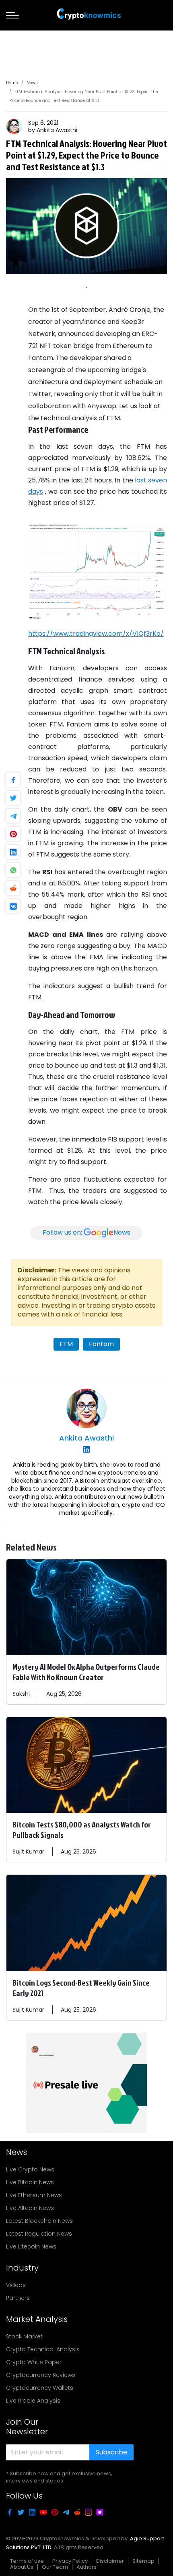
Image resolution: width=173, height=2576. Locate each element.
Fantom (101, 1344)
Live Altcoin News (30, 2208)
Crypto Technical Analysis (43, 2349)
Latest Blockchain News (39, 2221)
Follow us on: (86, 1233)
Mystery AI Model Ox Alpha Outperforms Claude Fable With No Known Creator (86, 1672)
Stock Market (24, 2336)
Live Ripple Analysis (33, 2401)
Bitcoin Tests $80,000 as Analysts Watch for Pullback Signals (82, 1829)
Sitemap (143, 2561)
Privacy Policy (70, 2561)
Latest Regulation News (39, 2234)
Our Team (55, 2567)
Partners (18, 2298)
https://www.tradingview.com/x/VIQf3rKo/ (96, 634)
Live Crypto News (30, 2169)
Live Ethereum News (34, 2195)
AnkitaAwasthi (57, 130)
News (32, 83)
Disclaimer (110, 2561)
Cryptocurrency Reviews (41, 2375)
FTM (66, 1344)
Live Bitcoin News (30, 2182)
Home (12, 83)
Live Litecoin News (31, 2246)
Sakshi (21, 1694)
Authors (86, 2567)
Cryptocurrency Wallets (40, 2388)
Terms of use (27, 2561)
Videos (16, 2285)
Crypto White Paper (34, 2362)
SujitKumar (28, 1852)
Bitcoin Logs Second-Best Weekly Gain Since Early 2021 (81, 1988)
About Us (22, 2567)
